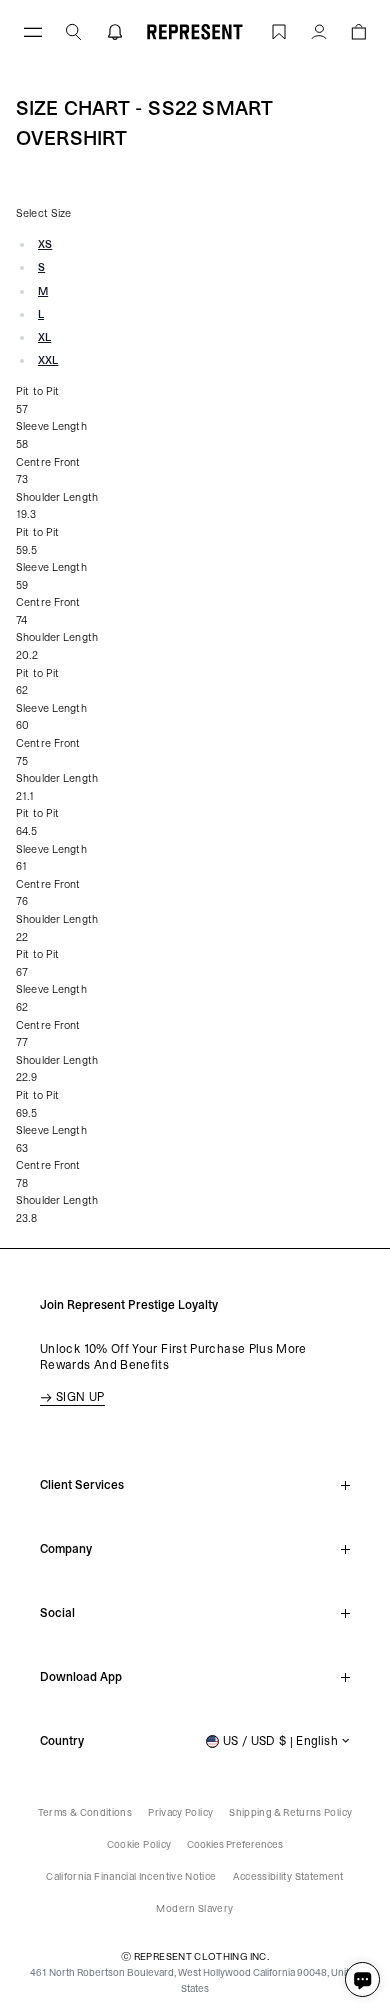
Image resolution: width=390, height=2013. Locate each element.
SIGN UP (80, 1397)
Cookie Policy (139, 1844)
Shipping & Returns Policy (290, 1812)
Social (57, 1613)
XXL (48, 360)
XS (45, 244)
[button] (74, 31)
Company (66, 1549)
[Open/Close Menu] (33, 31)
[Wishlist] (279, 31)
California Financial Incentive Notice (131, 1876)
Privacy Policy (180, 1812)
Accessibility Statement (288, 1876)
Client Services (82, 1485)
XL (44, 337)
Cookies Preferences (235, 1844)
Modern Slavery (194, 1908)
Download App (81, 1677)
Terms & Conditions (85, 1812)
